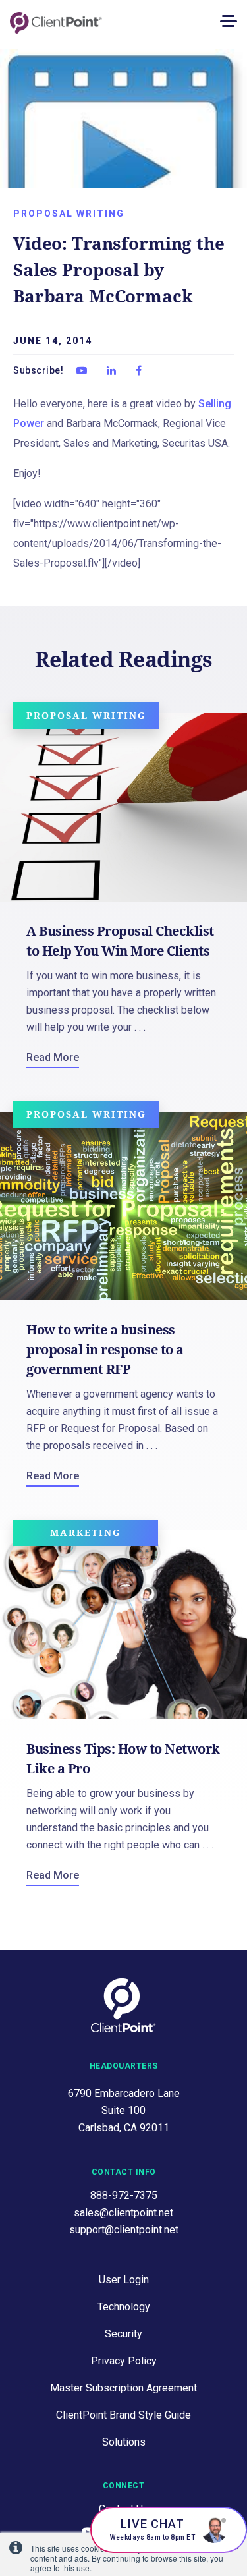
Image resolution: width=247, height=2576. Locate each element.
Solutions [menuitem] (124, 2442)
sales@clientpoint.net (123, 2213)
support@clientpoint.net (124, 2230)
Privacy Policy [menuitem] (124, 2361)
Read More (53, 1057)
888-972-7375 (124, 2195)
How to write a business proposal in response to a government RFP (105, 1349)
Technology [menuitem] (124, 2307)
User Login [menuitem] (124, 2280)
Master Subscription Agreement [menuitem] (123, 2388)
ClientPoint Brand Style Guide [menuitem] (123, 2415)
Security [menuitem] (123, 2334)
